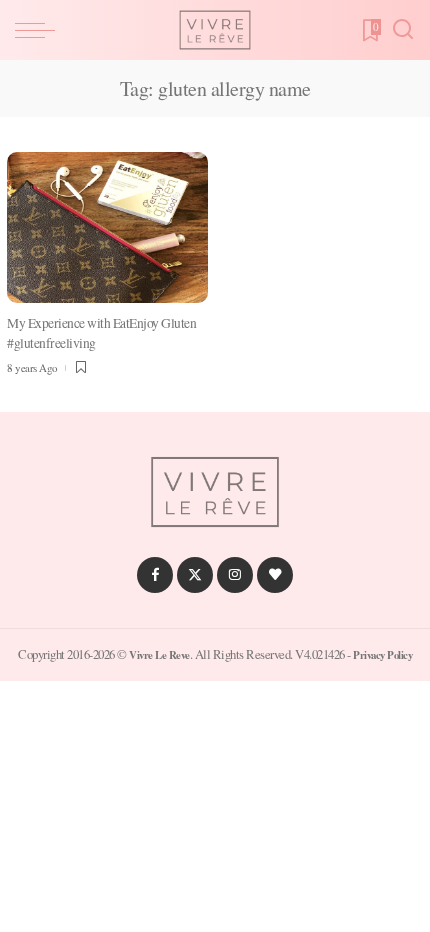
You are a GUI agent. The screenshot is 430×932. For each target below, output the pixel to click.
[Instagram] (235, 575)
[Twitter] (195, 575)
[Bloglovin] (275, 575)
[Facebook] (155, 575)
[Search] (403, 30)
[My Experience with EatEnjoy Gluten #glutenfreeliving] (107, 227)
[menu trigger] (40, 30)
